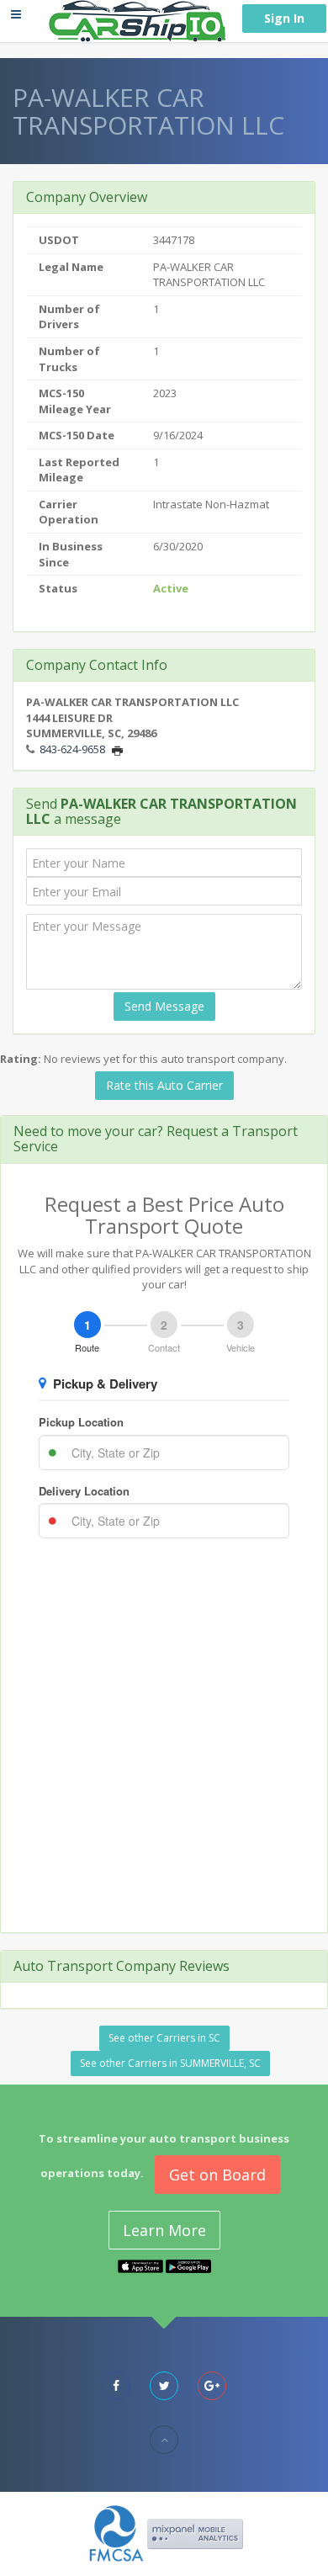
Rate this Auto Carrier (164, 1085)
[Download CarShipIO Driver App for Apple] (140, 2265)
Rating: (21, 1059)
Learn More (164, 2230)
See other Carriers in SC (164, 2038)
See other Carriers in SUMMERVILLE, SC (170, 2063)
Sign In (284, 18)
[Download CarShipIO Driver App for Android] (188, 2265)
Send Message (164, 1006)
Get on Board (217, 2175)
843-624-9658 (72, 749)
